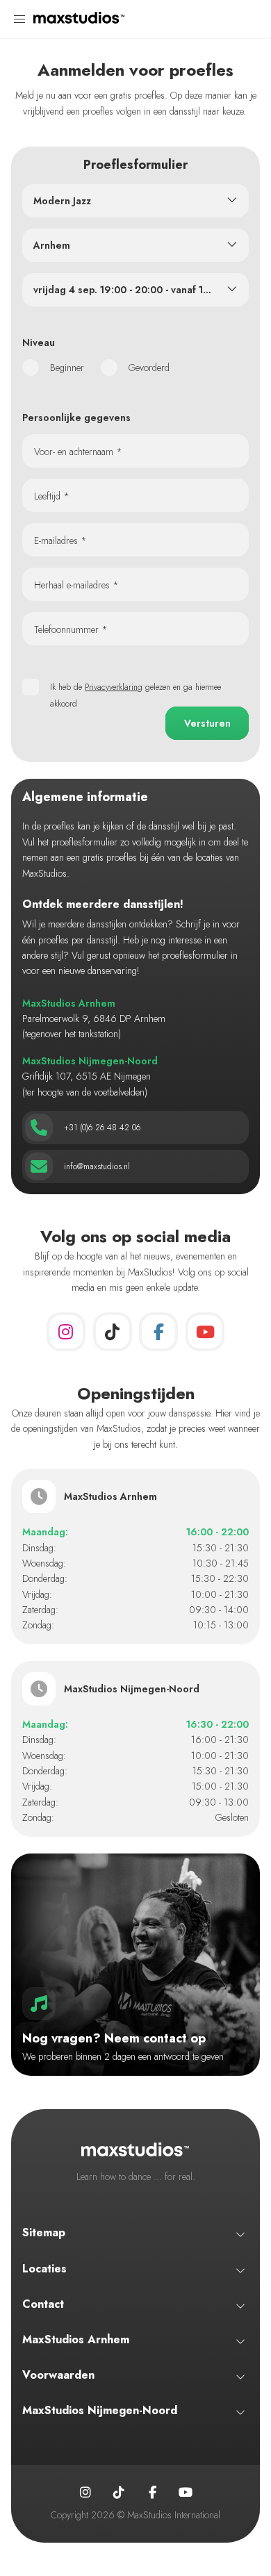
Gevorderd (149, 368)
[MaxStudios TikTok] (113, 1332)
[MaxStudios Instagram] (66, 1332)
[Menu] (19, 19)
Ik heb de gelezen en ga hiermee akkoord (135, 695)
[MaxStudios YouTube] (205, 1332)
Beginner (67, 368)
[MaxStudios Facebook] (158, 1332)
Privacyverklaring (114, 687)
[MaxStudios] (79, 19)
